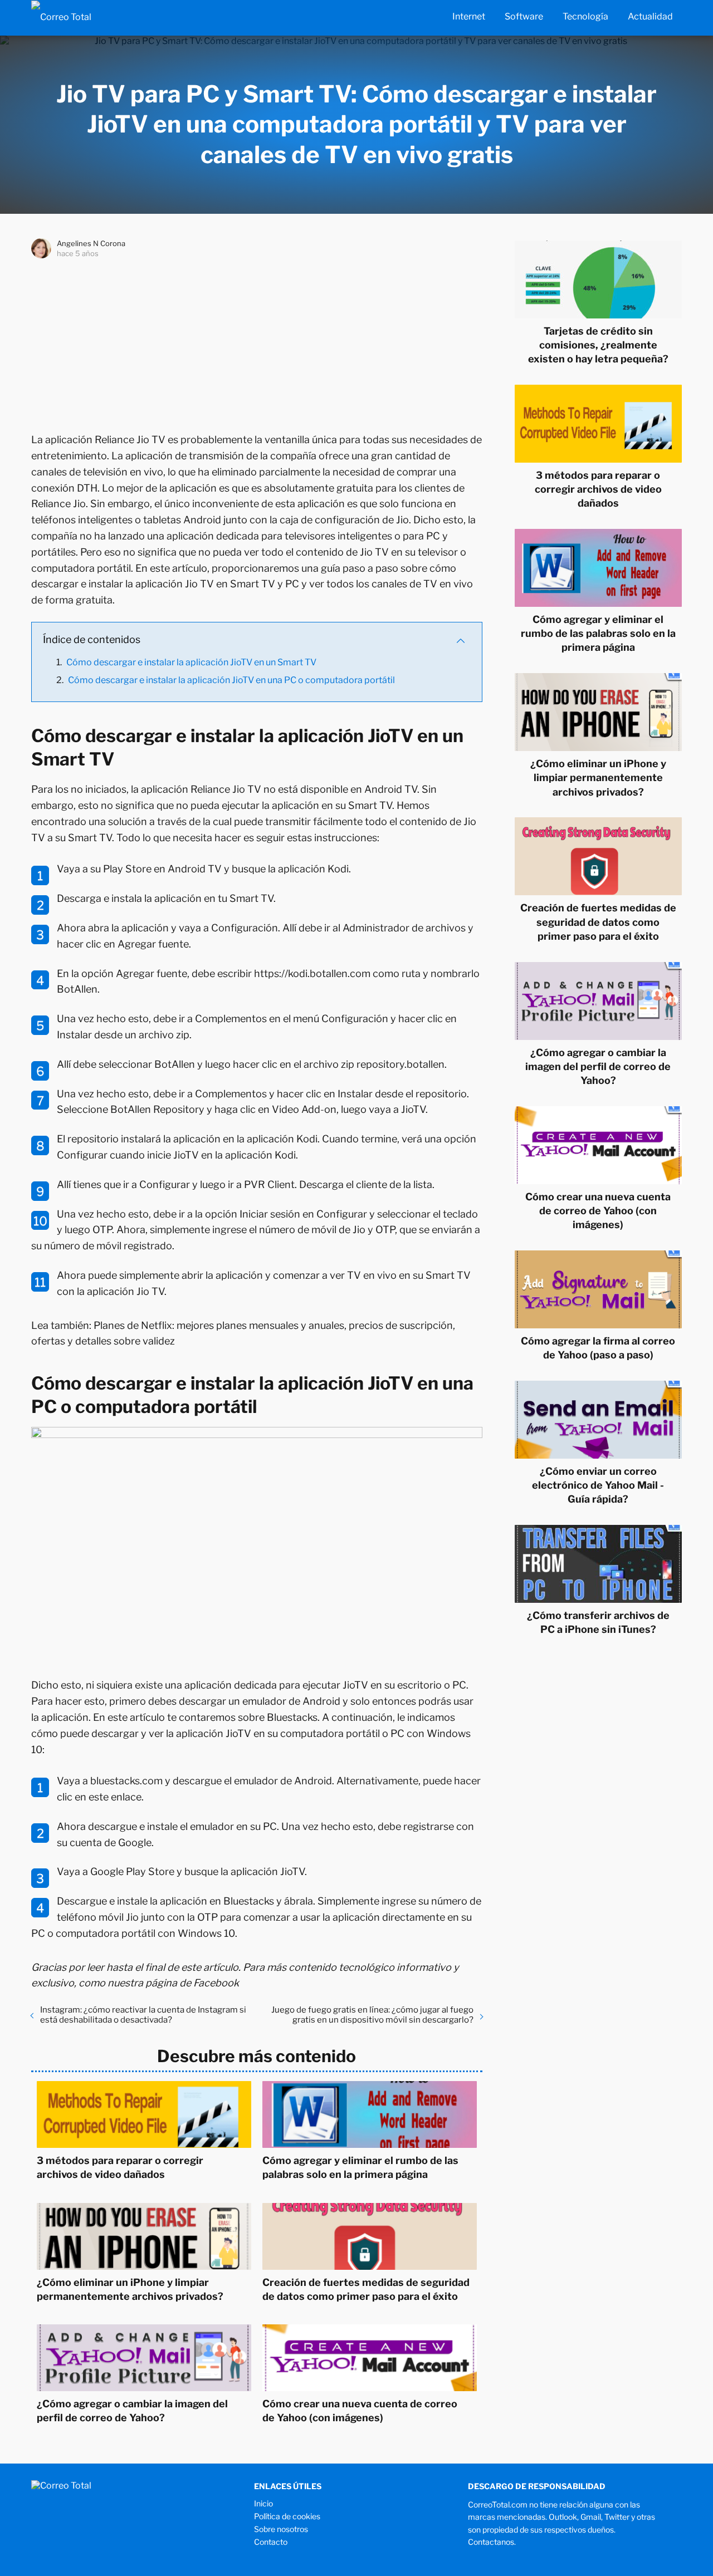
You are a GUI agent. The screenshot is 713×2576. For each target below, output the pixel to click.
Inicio (263, 2503)
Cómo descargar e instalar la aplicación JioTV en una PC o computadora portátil (231, 680)
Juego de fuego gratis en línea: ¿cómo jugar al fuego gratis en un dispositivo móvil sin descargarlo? (372, 2015)
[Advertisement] (257, 343)
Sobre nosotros (281, 2529)
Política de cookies (287, 2516)
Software (524, 16)
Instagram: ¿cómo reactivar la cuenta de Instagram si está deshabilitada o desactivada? (143, 2015)
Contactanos (491, 2542)
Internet (469, 16)
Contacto (271, 2542)
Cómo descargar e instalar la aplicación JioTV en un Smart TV (191, 662)
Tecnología (585, 16)
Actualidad (650, 16)
